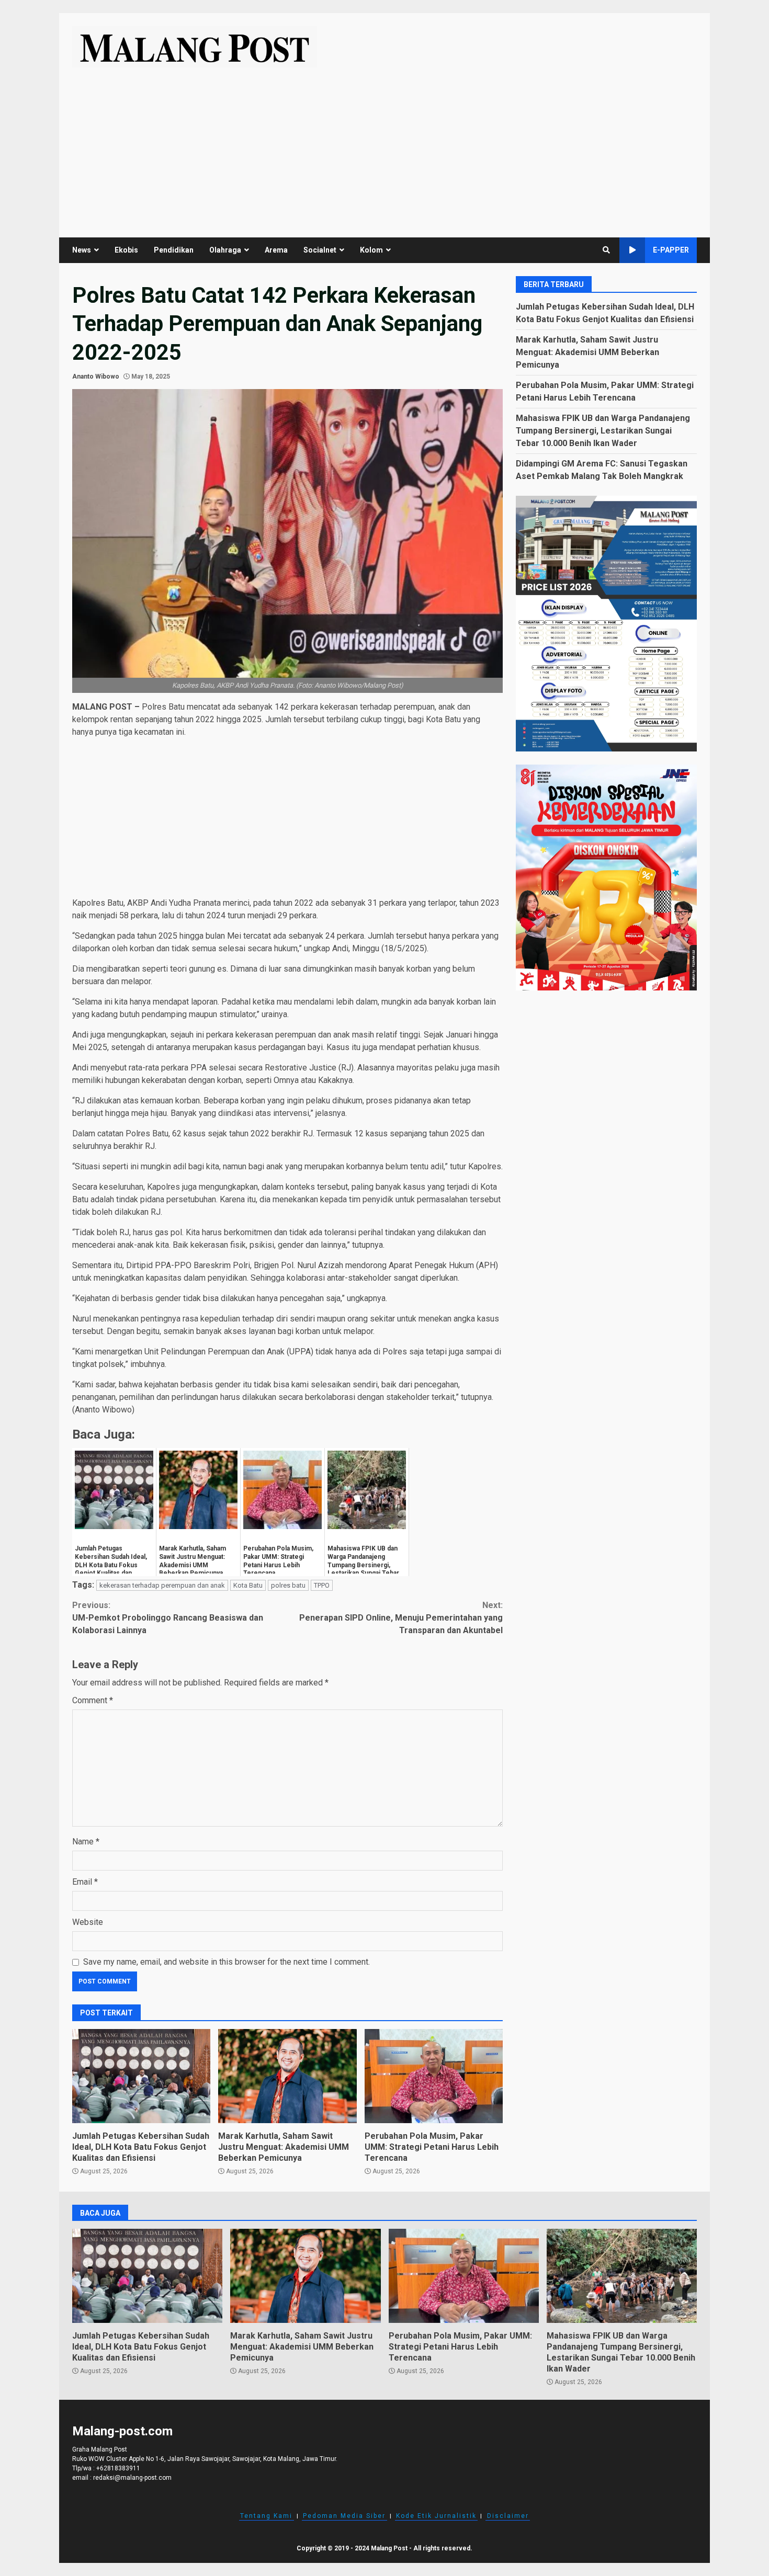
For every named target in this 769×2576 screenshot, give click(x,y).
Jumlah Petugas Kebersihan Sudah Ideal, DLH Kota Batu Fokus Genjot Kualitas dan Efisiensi (141, 2076)
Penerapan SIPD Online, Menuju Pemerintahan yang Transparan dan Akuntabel (401, 1618)
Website (88, 1922)
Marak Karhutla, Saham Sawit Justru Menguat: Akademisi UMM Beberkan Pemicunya (287, 2076)
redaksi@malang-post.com (132, 2478)
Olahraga (225, 250)
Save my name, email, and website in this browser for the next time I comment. (227, 1962)
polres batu (288, 1585)
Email (85, 1882)
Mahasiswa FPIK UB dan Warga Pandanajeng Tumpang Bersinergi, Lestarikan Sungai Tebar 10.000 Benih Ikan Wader (603, 430)
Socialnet (320, 250)
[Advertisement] (384, 146)
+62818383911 (118, 2468)
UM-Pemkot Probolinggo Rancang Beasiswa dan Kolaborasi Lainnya (168, 1618)
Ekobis (126, 250)
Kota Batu (248, 1585)
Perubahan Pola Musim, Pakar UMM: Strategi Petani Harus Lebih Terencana (434, 2076)
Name (86, 1842)
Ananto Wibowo (96, 377)
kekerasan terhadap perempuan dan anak (162, 1585)
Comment (93, 1700)
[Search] (606, 250)
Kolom (371, 250)
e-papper (671, 250)
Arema (276, 250)
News (82, 250)
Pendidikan (174, 250)
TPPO (322, 1585)
